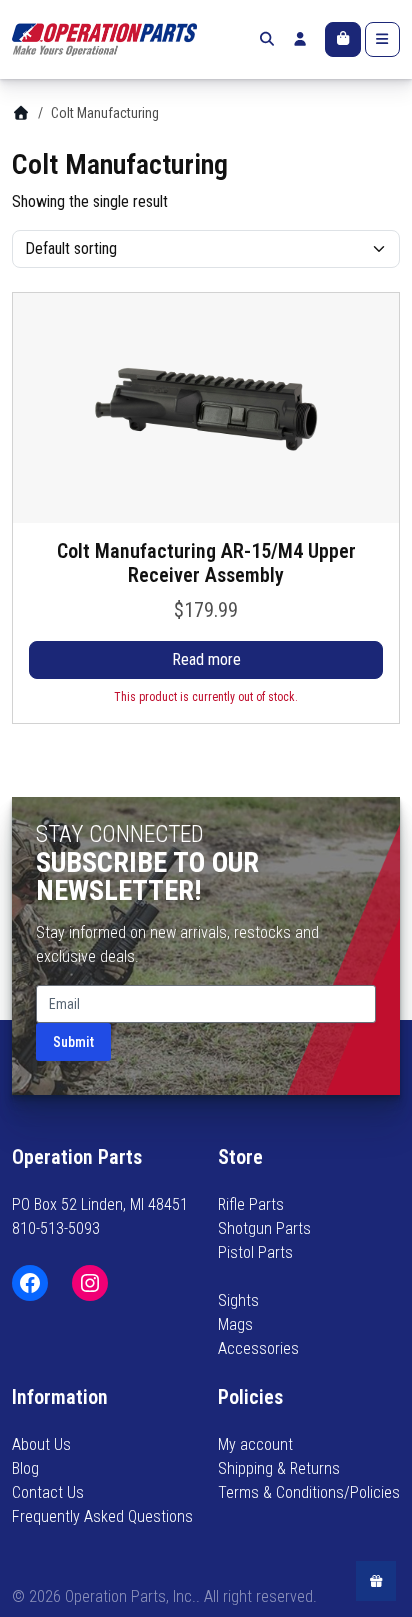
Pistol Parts (255, 1252)
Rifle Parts (251, 1204)
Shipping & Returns (279, 1468)
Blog (25, 1468)
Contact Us (48, 1492)
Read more (206, 659)
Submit (73, 1042)
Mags (235, 1324)
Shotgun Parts (264, 1228)
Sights (238, 1300)
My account (255, 1444)
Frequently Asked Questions (102, 1516)
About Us (41, 1444)
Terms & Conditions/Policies (309, 1492)
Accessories (258, 1348)
